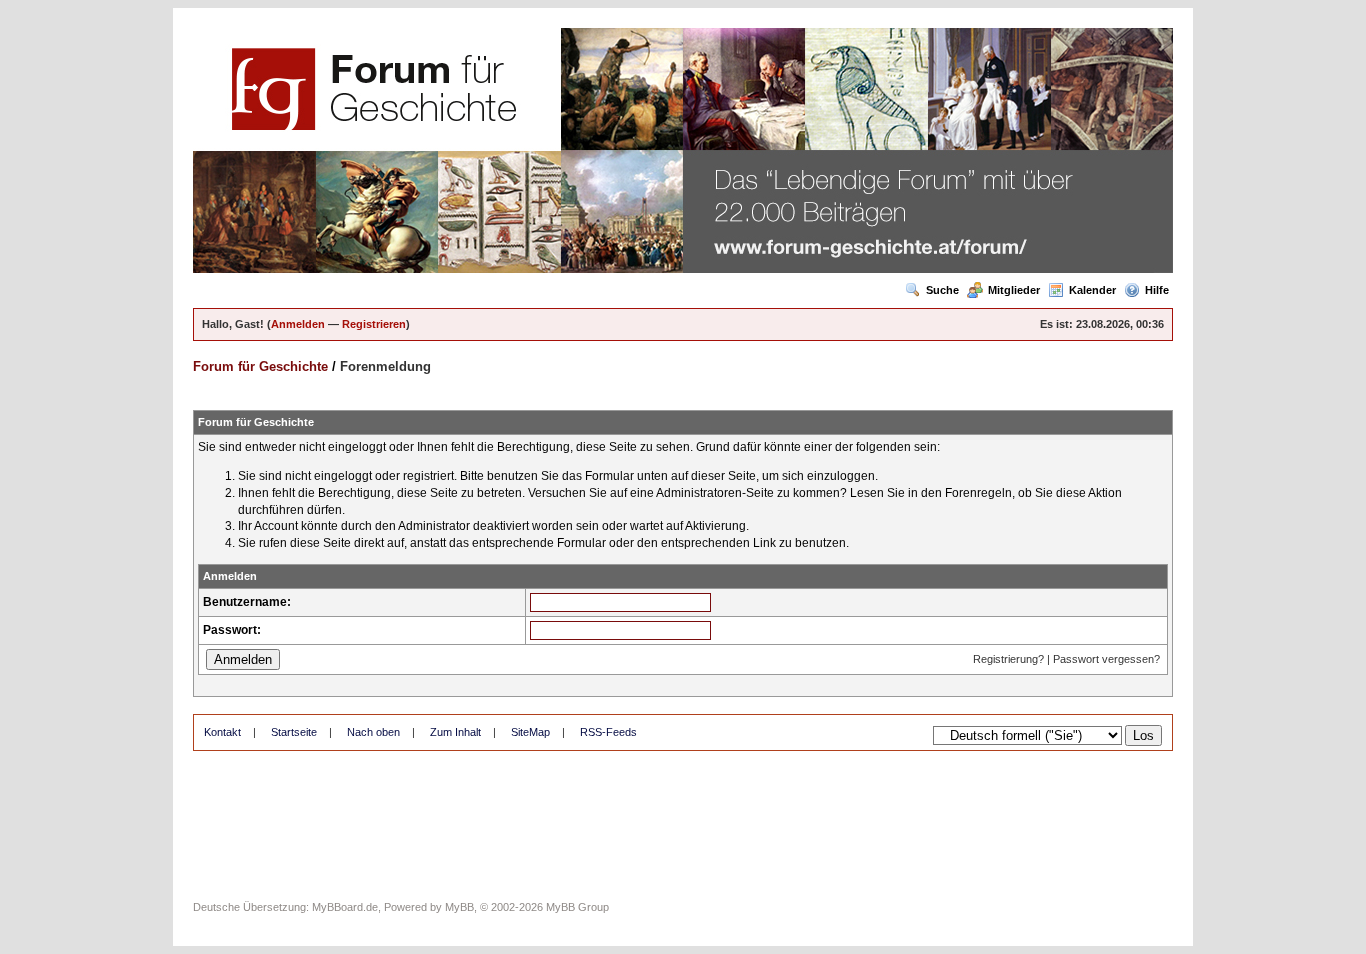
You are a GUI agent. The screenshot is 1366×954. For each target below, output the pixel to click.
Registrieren (374, 324)
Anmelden (298, 324)
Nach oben (373, 732)
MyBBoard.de (345, 907)
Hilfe (1157, 290)
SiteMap (530, 732)
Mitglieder (1014, 290)
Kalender (1092, 290)
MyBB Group (577, 907)
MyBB (459, 907)
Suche (942, 290)
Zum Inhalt (455, 732)
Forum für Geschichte (260, 366)
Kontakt (222, 732)
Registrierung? (1008, 659)
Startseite (294, 732)
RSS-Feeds (608, 732)
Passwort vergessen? (1106, 659)
